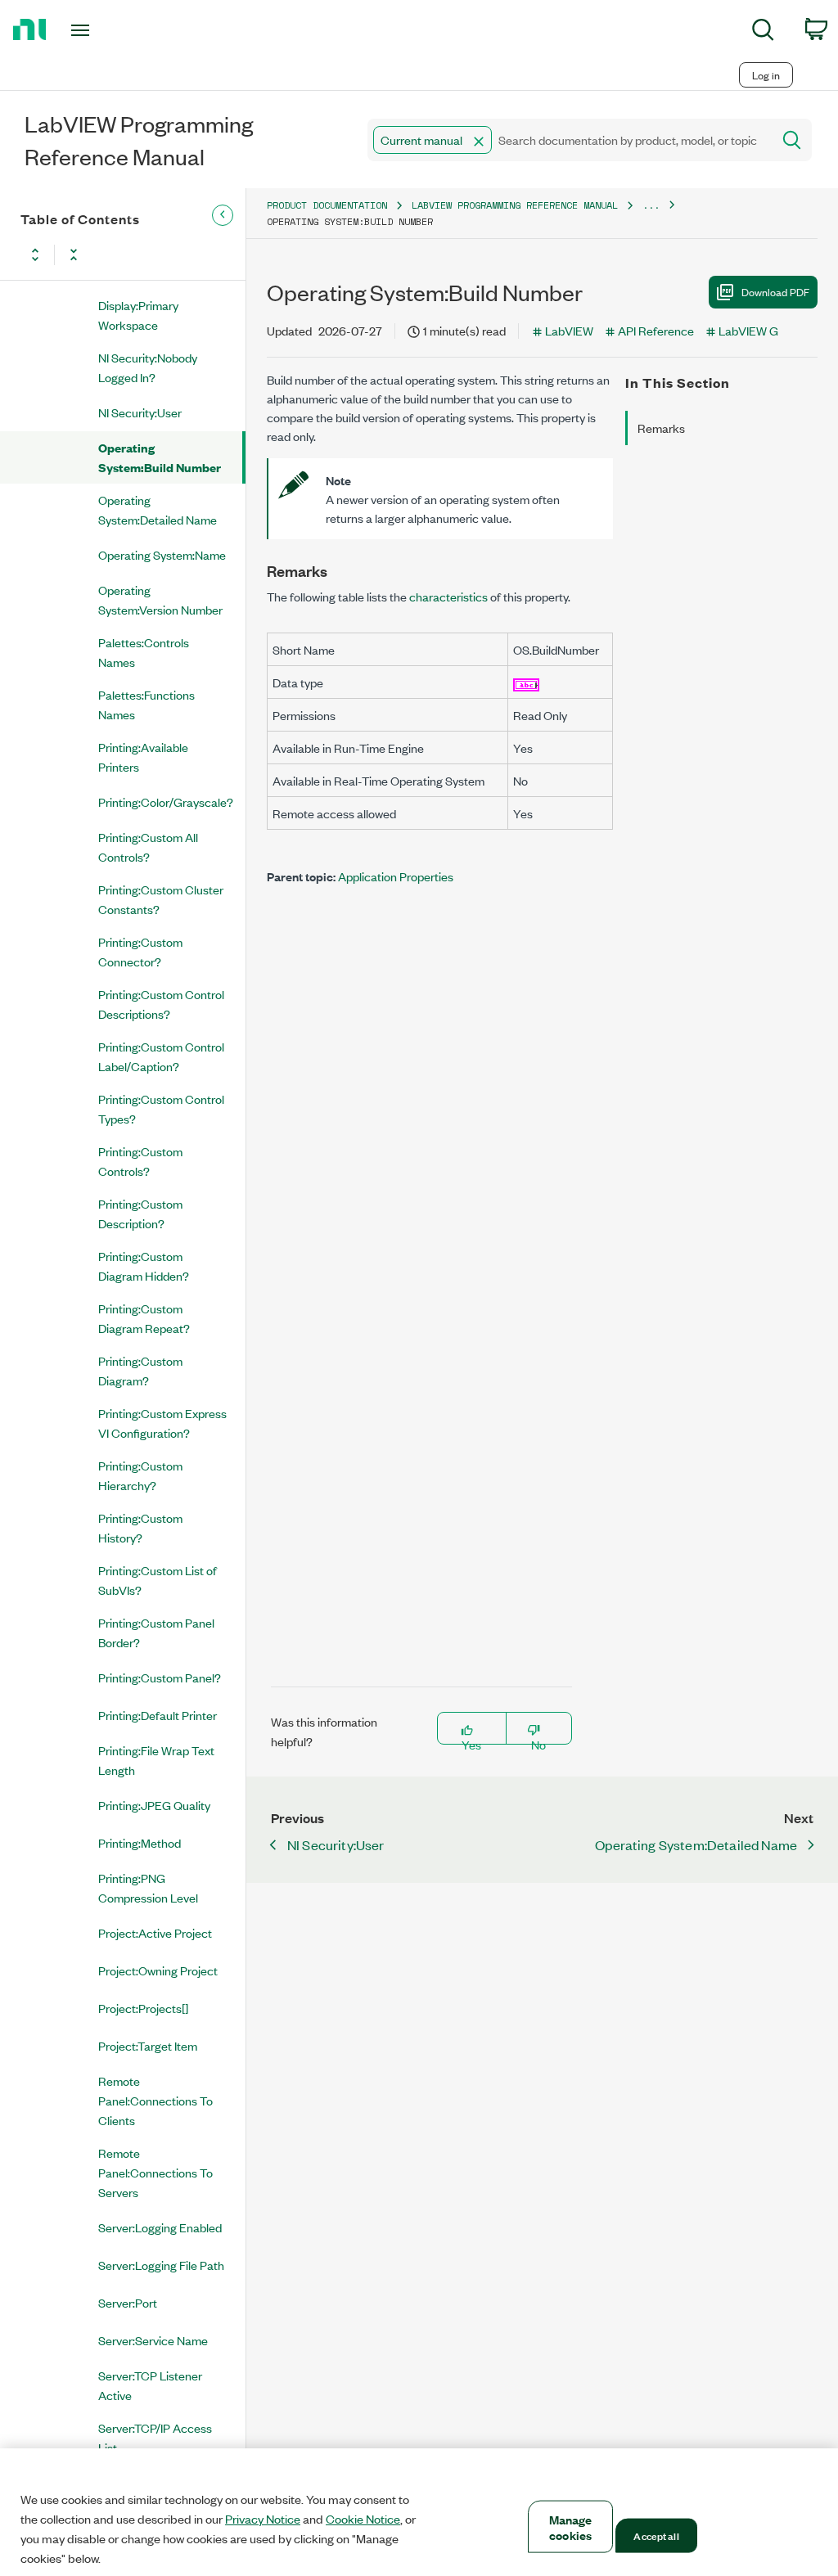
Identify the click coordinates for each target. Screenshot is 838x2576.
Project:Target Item (148, 2045)
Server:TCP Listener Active (150, 2385)
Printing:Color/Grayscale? (166, 802)
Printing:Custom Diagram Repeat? (144, 1318)
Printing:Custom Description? (140, 1213)
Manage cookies (571, 2527)
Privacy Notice (263, 2519)
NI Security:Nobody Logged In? (148, 367)
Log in (766, 75)
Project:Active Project (155, 1932)
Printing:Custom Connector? (140, 951)
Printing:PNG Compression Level (148, 1887)
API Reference (656, 330)
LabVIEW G (748, 330)
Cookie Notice (363, 2519)
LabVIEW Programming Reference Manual (515, 205)
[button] (479, 142)
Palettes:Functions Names (146, 704)
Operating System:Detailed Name (158, 509)
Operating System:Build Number (160, 457)
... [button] (651, 205)
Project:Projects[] (143, 2008)
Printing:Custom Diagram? (140, 1370)
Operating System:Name (162, 554)
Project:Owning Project (158, 1970)
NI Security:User (140, 412)
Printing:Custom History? (140, 1527)
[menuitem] (763, 32)
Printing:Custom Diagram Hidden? (144, 1265)
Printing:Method (140, 1842)
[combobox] (568, 140)
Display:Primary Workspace (138, 315)
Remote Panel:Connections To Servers (155, 2172)
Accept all (656, 2535)
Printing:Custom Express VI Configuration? (162, 1423)
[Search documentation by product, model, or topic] (791, 140)
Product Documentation (327, 205)
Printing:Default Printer (158, 1715)
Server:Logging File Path (161, 2265)
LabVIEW (569, 330)
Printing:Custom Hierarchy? (140, 1475)
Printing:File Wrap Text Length (156, 1760)
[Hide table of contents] (223, 215)
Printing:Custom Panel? (160, 1677)
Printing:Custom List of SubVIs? (158, 1580)
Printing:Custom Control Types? (161, 1108)
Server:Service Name (153, 2340)
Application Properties (396, 876)
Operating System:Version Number (160, 599)
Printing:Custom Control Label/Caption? (161, 1056)
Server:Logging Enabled (160, 2227)
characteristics (448, 596)
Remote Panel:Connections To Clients (155, 2100)
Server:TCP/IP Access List (155, 2437)
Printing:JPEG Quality (154, 1805)
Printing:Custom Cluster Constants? (161, 899)
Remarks (661, 428)
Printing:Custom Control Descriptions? (161, 1004)
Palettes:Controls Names (144, 652)
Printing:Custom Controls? (140, 1161)
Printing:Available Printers (143, 757)
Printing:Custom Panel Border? (156, 1632)
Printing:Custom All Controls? (148, 847)
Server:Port (128, 2302)
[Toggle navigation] (109, 30)
